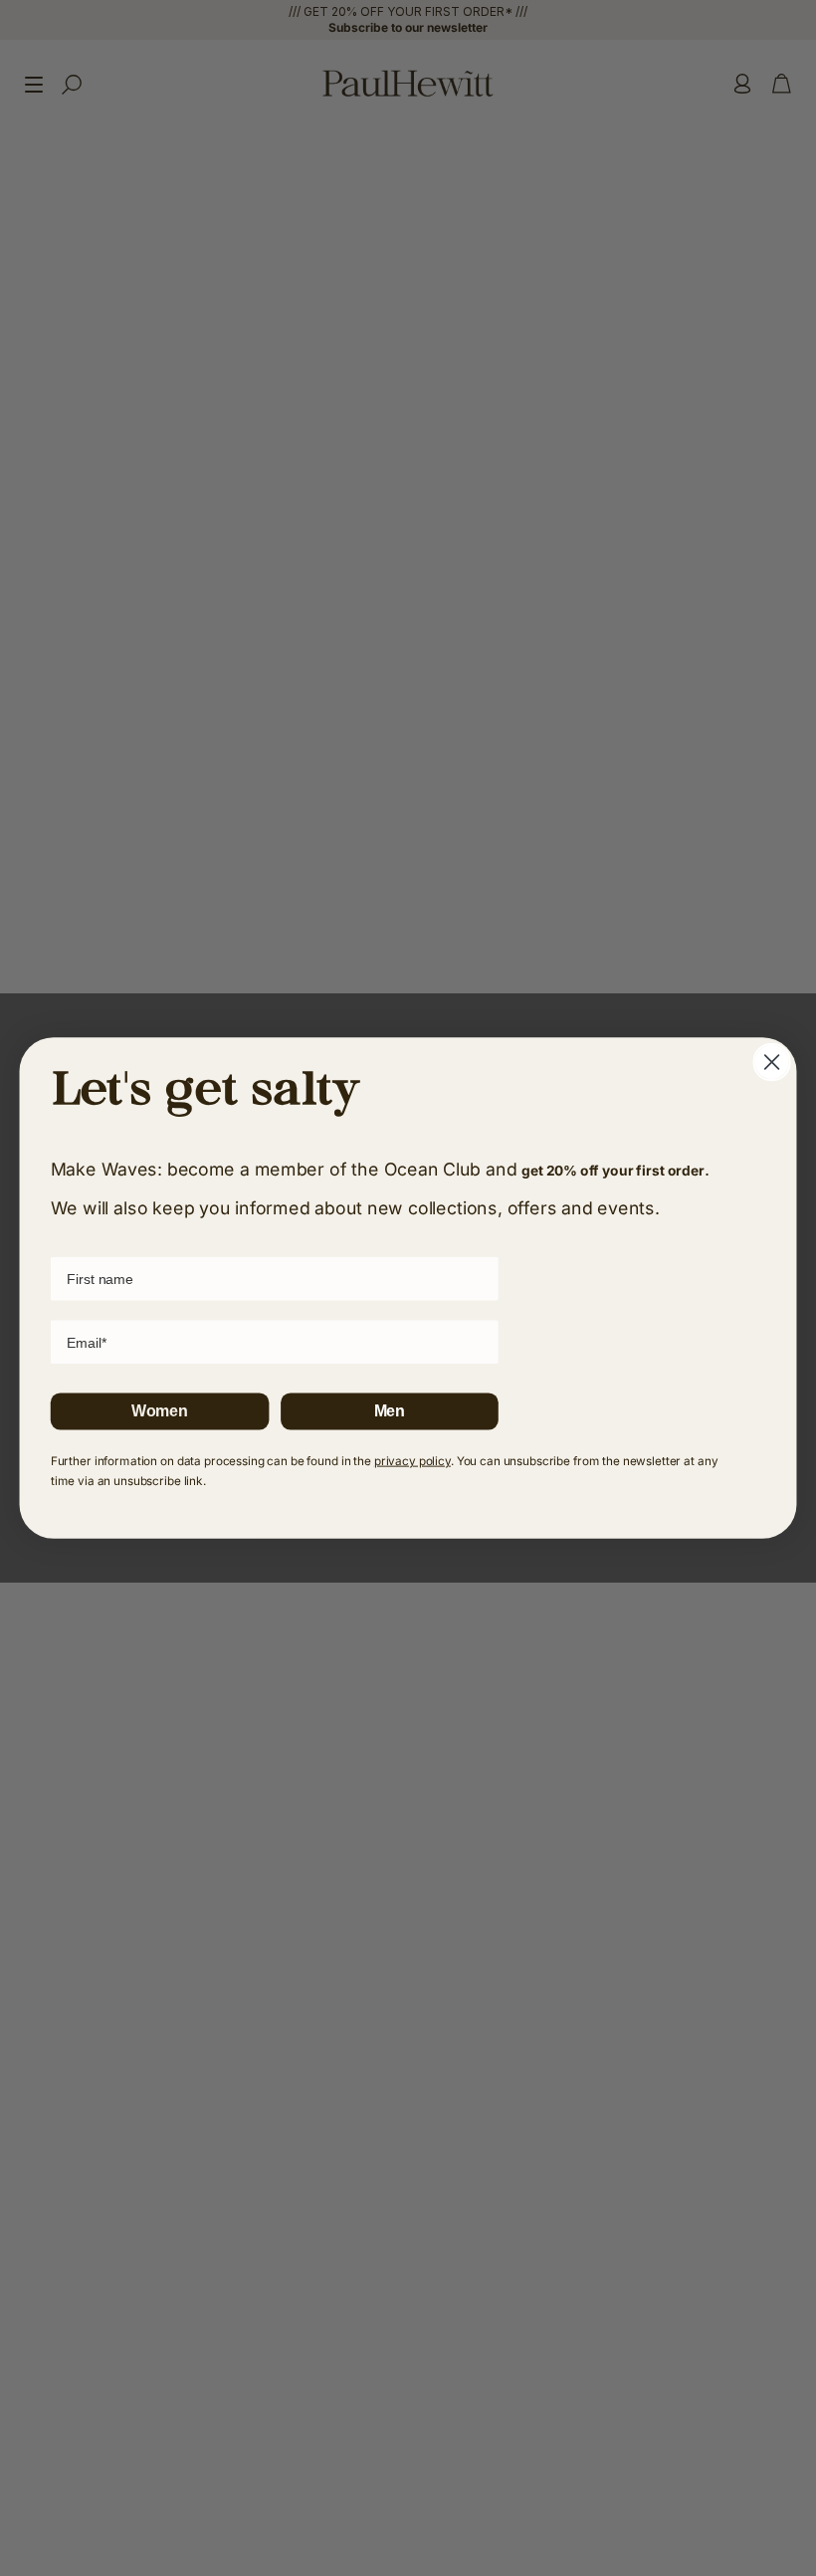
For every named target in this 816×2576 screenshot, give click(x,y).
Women (160, 1411)
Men (390, 1411)
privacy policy (412, 1461)
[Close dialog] (772, 1062)
